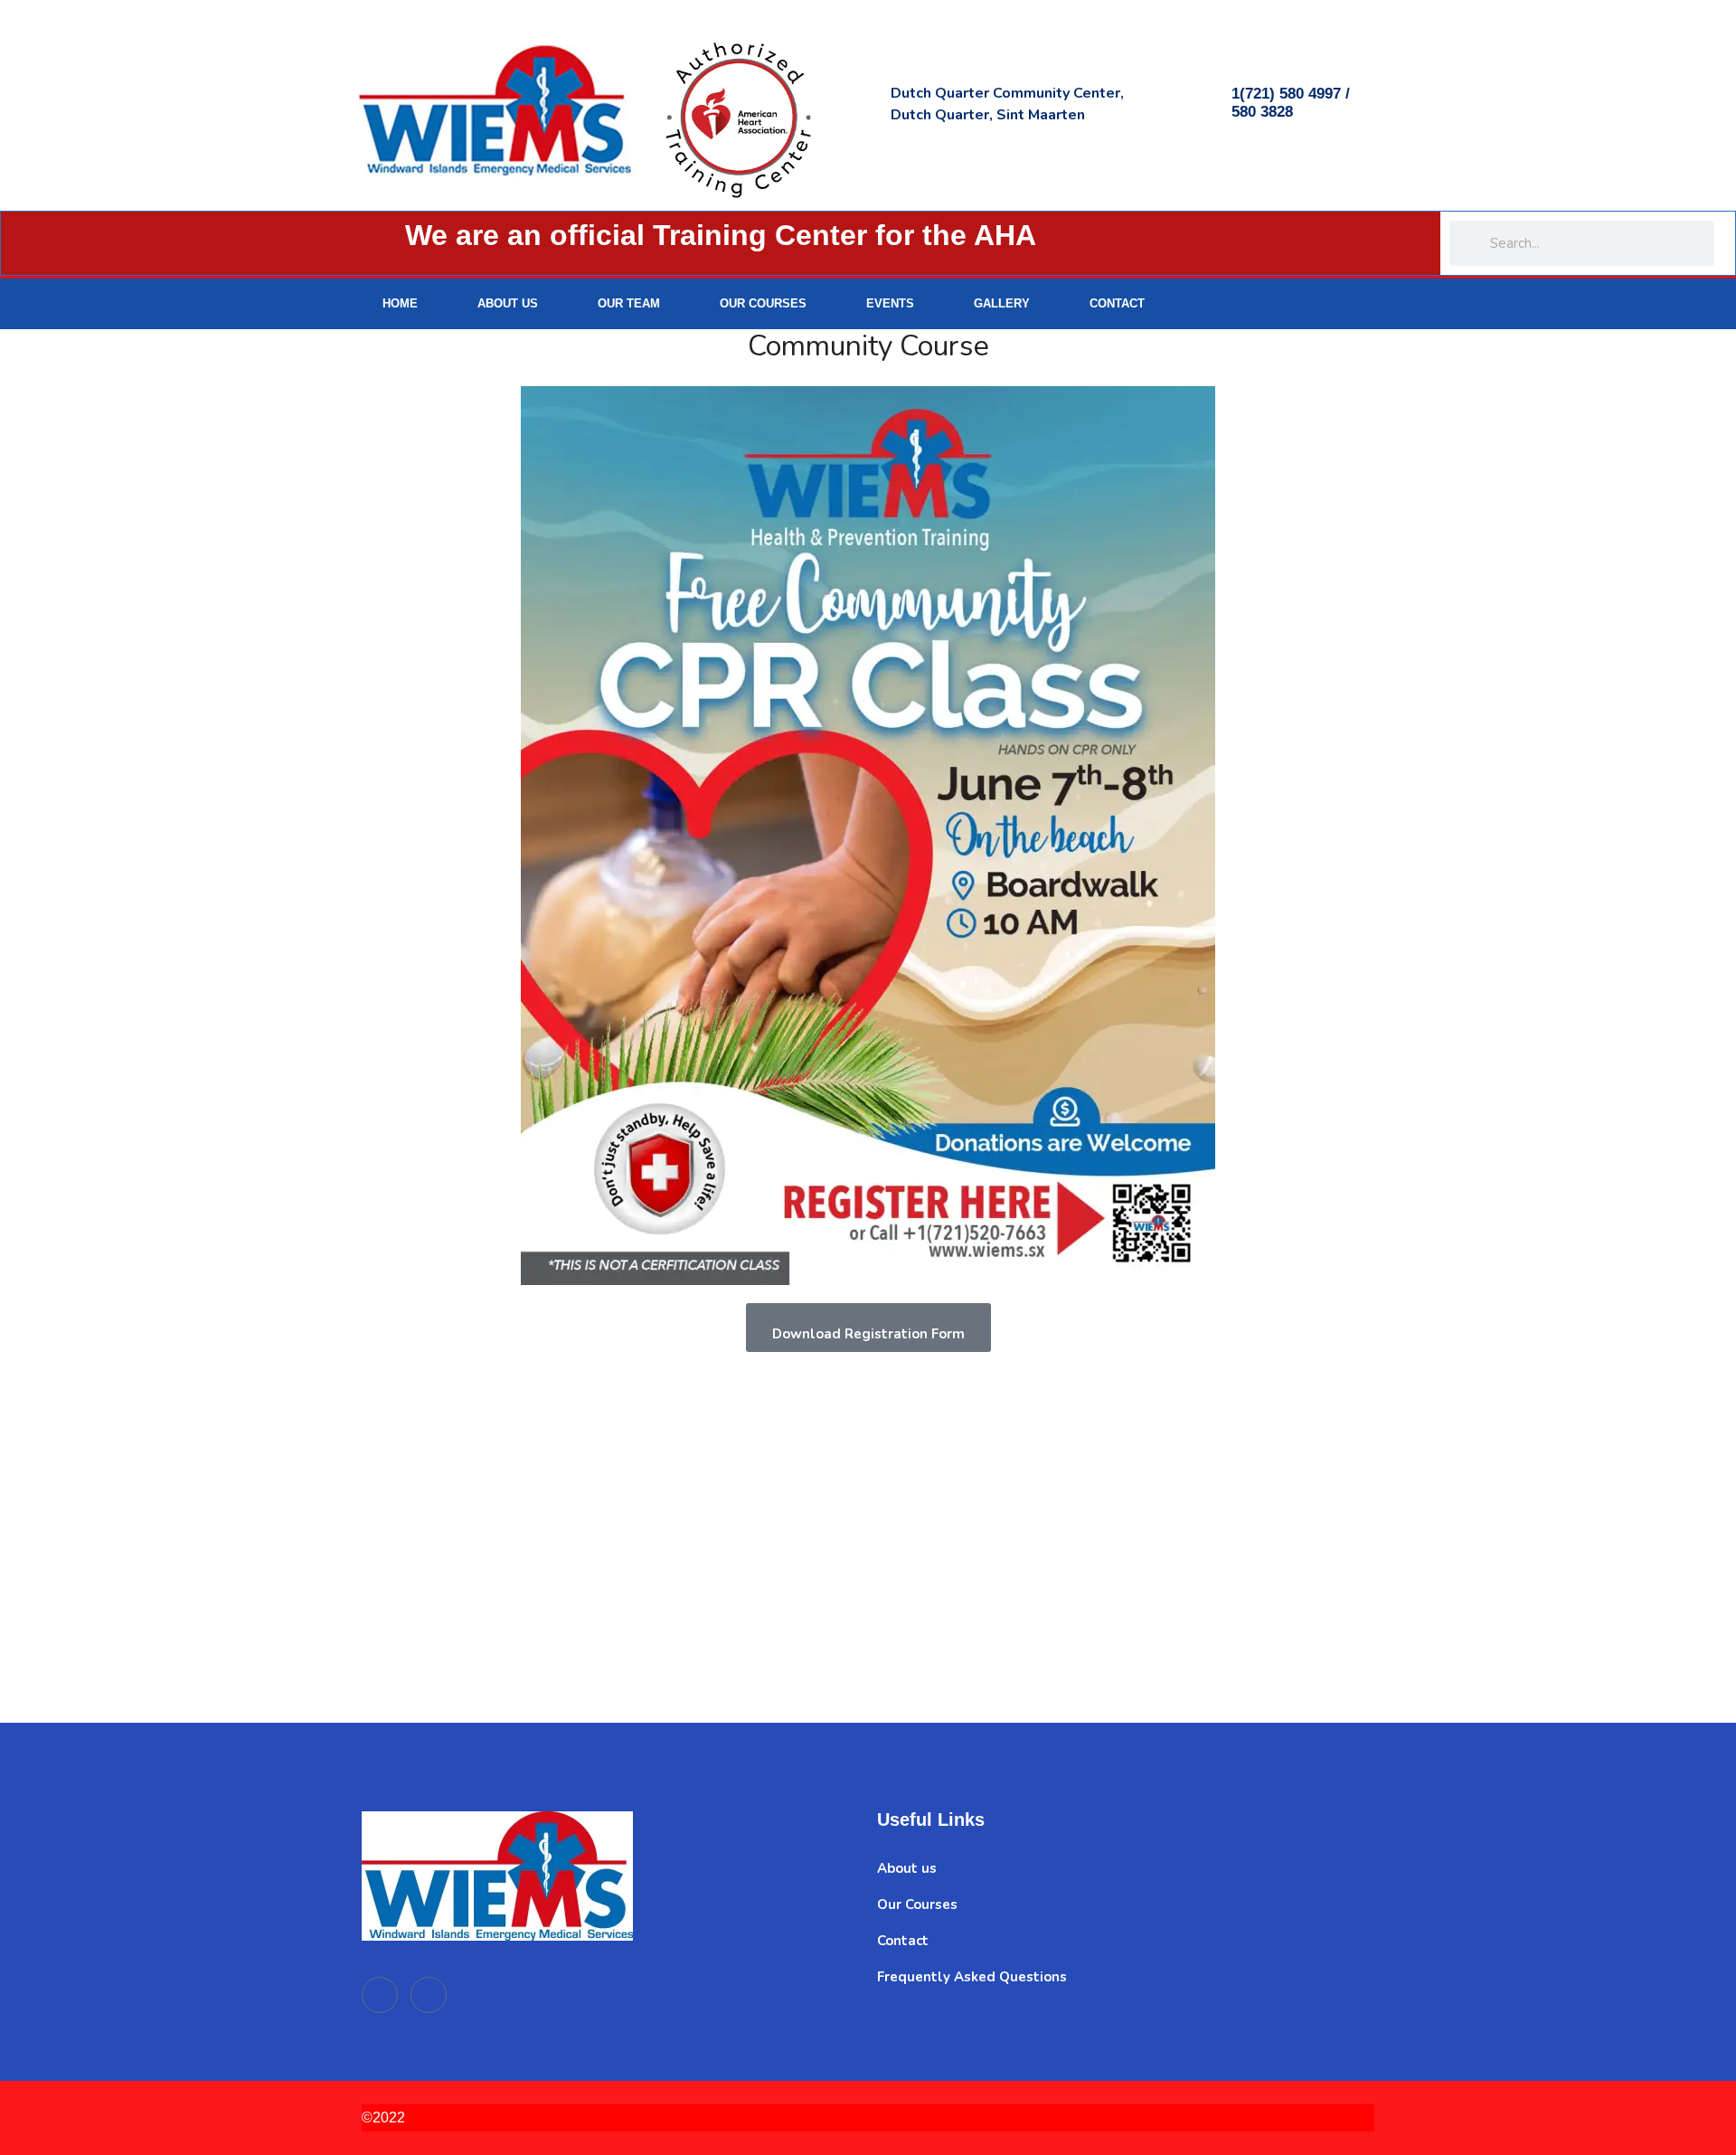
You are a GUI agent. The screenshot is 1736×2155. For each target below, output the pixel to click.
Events (890, 303)
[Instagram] (1340, 304)
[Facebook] (380, 1995)
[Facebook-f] (1293, 304)
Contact (1117, 303)
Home (400, 303)
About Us (508, 303)
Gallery (1002, 303)
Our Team (629, 303)
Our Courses (763, 303)
